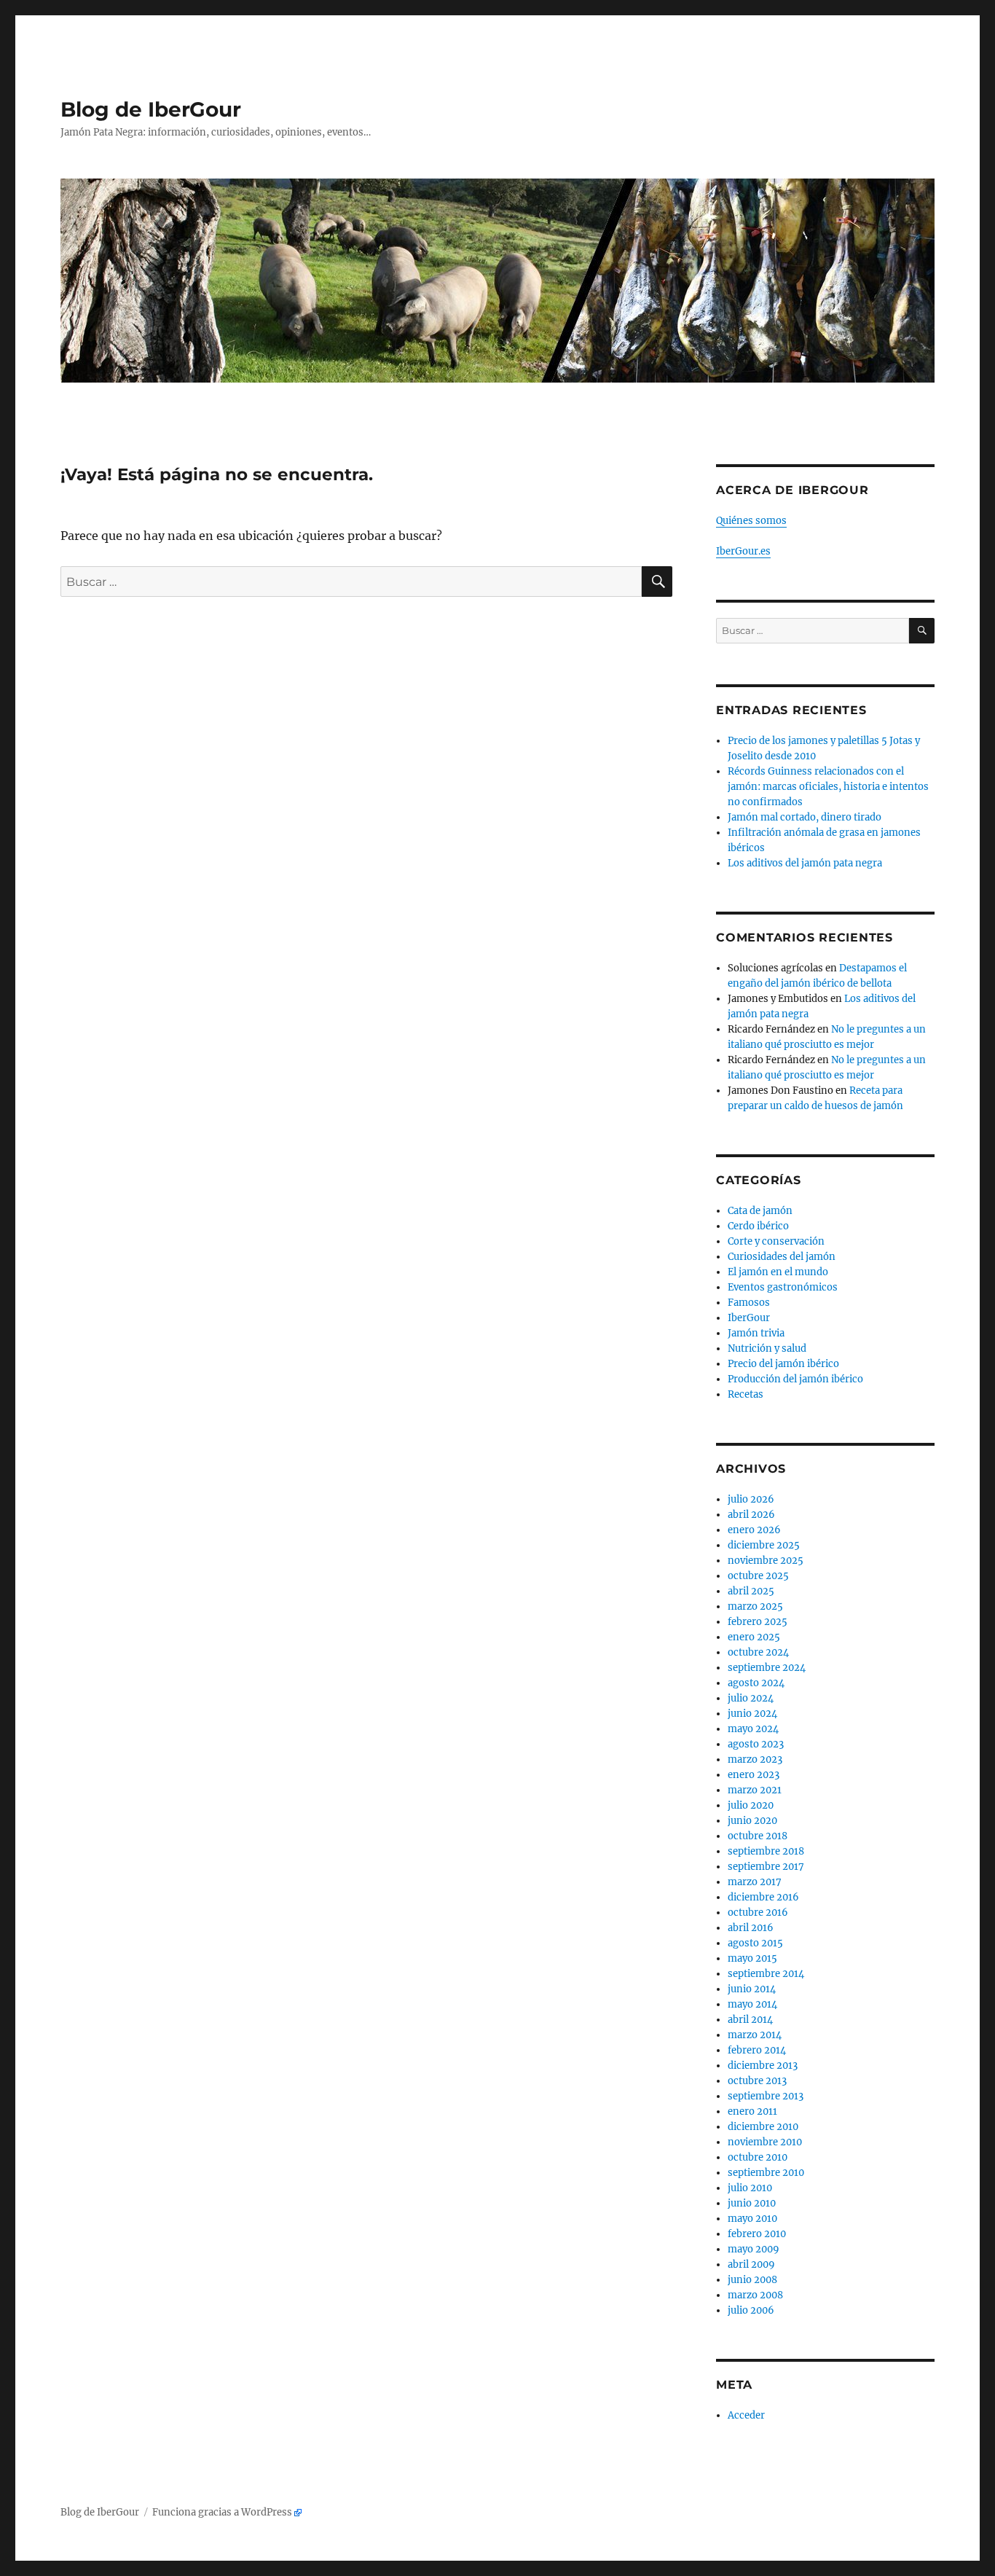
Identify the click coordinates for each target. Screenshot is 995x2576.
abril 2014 (750, 2020)
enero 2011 (752, 2111)
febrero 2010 (757, 2234)
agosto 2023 (756, 1744)
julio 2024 (751, 1698)
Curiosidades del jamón (782, 1257)
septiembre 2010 (766, 2173)
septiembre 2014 (766, 1974)
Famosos (749, 1303)
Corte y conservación (776, 1241)
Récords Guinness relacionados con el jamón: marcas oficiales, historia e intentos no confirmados (828, 787)
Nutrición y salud (767, 1348)
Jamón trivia (756, 1333)
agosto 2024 (756, 1683)
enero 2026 (754, 1530)
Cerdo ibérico (758, 1226)
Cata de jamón (760, 1211)
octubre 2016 (758, 1913)
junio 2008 (752, 2280)
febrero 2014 (757, 2050)
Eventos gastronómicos (783, 1287)
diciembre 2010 (763, 2127)
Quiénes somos (751, 521)
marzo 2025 (755, 1606)
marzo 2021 (755, 1790)
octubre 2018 (758, 1836)
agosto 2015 (755, 1943)
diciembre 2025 (764, 1545)
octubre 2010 (758, 2157)
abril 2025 (751, 1591)
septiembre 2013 (766, 2096)
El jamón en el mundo (778, 1272)
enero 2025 (754, 1637)
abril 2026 (751, 1515)
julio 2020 (751, 1805)
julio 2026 (751, 1499)
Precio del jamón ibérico (783, 1364)
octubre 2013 (757, 2081)
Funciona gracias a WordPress (222, 2512)
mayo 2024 (753, 1729)
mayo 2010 (752, 2219)
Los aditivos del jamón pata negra (805, 863)
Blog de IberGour (151, 109)
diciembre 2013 (763, 2066)
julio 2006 (751, 2310)
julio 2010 (750, 2188)
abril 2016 (751, 1928)
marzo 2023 (755, 1759)
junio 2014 (752, 1989)
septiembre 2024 (767, 1668)
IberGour (749, 1318)
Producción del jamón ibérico (795, 1379)
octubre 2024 (758, 1652)
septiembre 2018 (766, 1851)
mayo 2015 (752, 1958)
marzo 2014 (755, 2035)
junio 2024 (752, 1714)
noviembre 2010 (765, 2142)
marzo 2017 (755, 1882)
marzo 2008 (755, 2295)
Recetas (746, 1394)
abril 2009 (751, 2264)
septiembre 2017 (766, 1867)
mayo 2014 (752, 2004)
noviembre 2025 (766, 1561)
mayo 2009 (754, 2249)
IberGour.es (743, 551)
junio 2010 (752, 2203)
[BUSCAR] (922, 631)
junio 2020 (752, 1821)
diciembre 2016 (763, 1897)
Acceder (746, 2415)
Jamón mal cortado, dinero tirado (805, 817)
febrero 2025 (758, 1622)
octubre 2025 (758, 1576)
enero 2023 (754, 1775)
